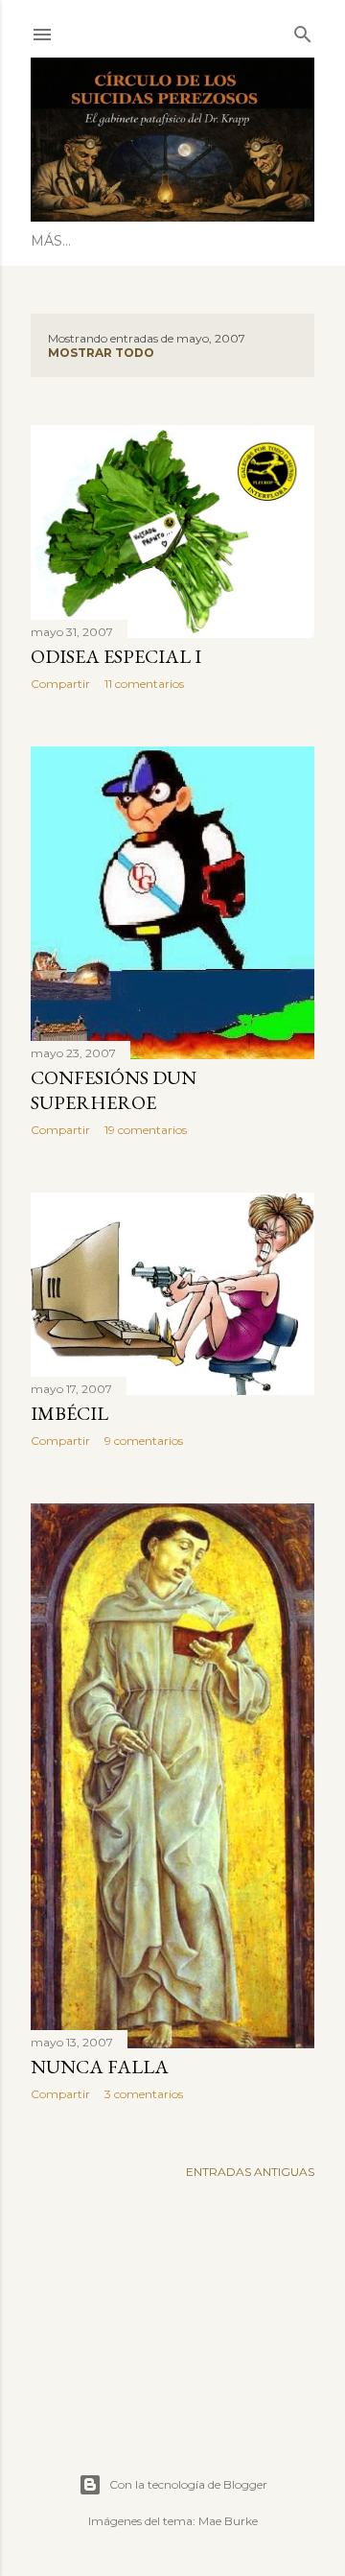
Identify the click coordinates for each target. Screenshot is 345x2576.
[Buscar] (303, 30)
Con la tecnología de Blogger (188, 2484)
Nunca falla (100, 2067)
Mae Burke (228, 2521)
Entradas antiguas (250, 2172)
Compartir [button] (60, 684)
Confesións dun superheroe (114, 1090)
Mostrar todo (101, 353)
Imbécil (69, 1413)
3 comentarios (144, 2094)
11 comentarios (144, 684)
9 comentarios (144, 1441)
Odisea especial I (116, 656)
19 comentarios (146, 1130)
